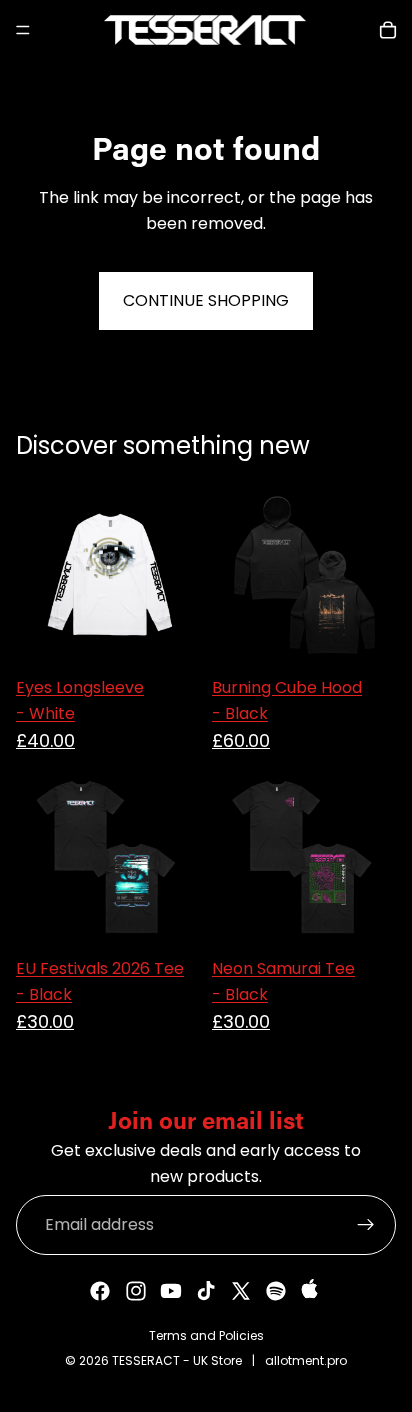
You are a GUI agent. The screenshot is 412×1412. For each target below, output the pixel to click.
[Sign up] (366, 1225)
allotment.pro (306, 1360)
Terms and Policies (206, 1335)
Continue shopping (206, 300)
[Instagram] (136, 1291)
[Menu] (23, 30)
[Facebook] (100, 1291)
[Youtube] (171, 1291)
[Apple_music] (312, 1291)
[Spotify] (276, 1291)
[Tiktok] (206, 1291)
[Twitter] (241, 1291)
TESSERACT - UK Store (177, 1360)
